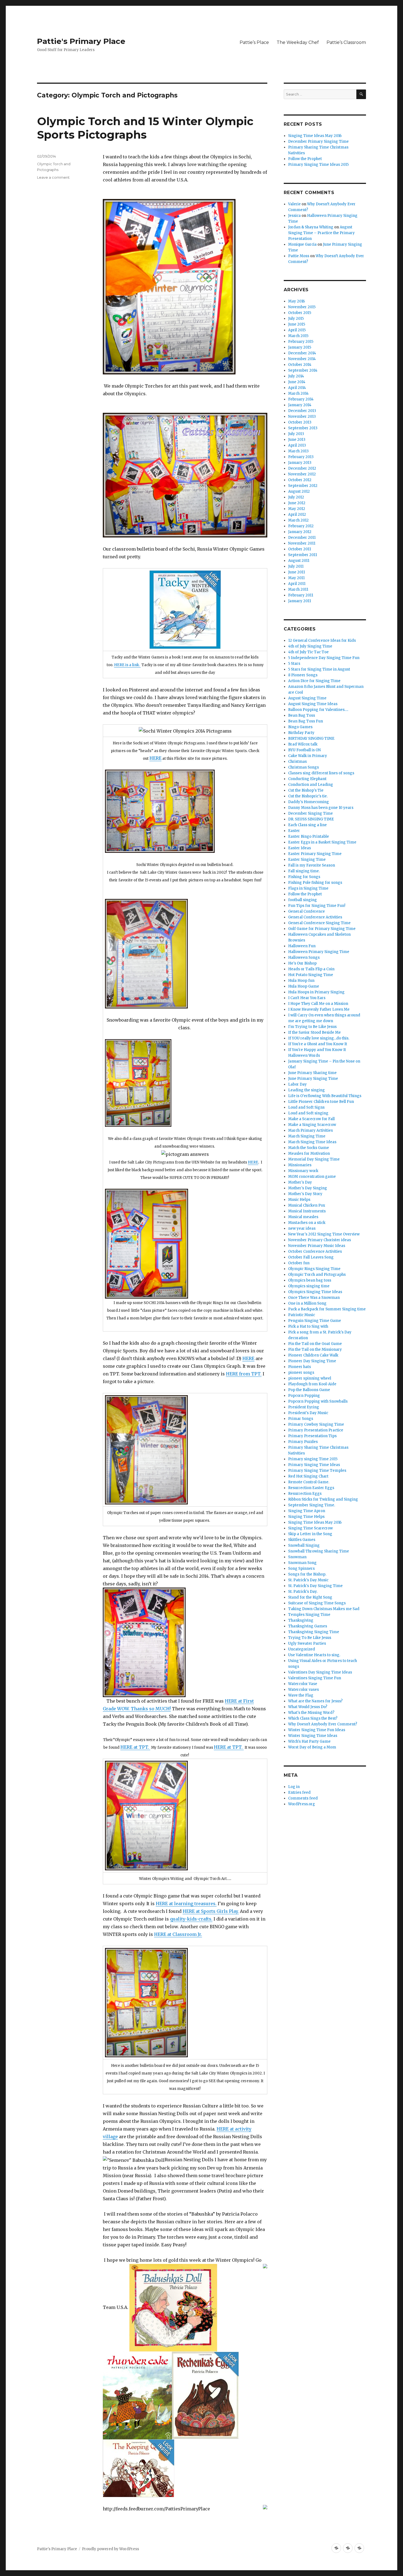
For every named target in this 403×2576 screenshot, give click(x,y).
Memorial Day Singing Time (314, 1159)
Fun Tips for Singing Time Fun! (317, 906)
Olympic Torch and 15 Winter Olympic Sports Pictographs (145, 128)
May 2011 (296, 578)
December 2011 (302, 538)
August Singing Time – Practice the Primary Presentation (321, 233)
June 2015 (297, 324)
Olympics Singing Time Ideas (315, 1292)
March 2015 (298, 336)
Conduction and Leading (311, 785)
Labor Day (297, 1084)
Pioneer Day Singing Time (312, 1361)
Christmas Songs (303, 767)
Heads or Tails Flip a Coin (311, 969)
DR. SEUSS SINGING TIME (311, 819)
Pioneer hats (300, 1367)
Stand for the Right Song (310, 1597)
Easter (294, 831)
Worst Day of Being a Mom (312, 1747)
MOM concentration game (312, 1177)
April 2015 (297, 330)
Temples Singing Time (309, 1615)
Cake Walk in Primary (308, 756)
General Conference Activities (315, 917)
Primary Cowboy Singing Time (316, 1424)
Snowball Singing (304, 1545)
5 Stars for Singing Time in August (319, 669)
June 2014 (297, 382)
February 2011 (301, 595)
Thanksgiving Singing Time (314, 1632)
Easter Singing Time (307, 860)
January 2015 (300, 347)
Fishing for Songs (304, 877)
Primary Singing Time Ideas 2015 (318, 165)
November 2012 (302, 474)
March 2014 (298, 393)
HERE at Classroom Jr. (178, 1934)
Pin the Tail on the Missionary (315, 1349)
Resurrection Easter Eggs (311, 1488)
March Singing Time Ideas (312, 1142)
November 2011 (302, 543)
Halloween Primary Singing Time (319, 952)
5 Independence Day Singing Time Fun (324, 658)
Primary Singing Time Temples (317, 1471)
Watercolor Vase (303, 1684)
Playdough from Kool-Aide (312, 1384)
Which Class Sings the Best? (313, 1718)
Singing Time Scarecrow (310, 1528)
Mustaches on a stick (307, 1223)
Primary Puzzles (303, 1442)
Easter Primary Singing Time (315, 854)
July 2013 (296, 434)
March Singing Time (307, 1136)
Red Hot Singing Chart (308, 1476)
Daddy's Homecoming (309, 802)
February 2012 (301, 526)
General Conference (306, 911)
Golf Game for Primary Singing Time (322, 929)
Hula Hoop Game (304, 986)
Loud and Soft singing (308, 1113)
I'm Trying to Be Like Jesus (312, 1027)
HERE (155, 758)
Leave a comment (53, 177)
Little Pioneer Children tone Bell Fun (321, 1102)
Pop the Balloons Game (309, 1390)
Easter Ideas (300, 848)
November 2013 (302, 417)
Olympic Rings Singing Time (314, 1269)
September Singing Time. (312, 1505)
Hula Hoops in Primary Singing (316, 992)
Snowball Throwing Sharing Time (319, 1551)
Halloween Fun (302, 946)
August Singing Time (307, 698)
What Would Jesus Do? (308, 1707)
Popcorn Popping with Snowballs (318, 1401)
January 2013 (300, 463)
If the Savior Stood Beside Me (314, 1032)
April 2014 (297, 388)
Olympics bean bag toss (310, 1280)
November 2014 (302, 359)
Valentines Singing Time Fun (315, 1678)
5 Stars (294, 664)
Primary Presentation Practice (316, 1430)
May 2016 (296, 301)
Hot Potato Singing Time (311, 975)
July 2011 (296, 566)
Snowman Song (302, 1563)
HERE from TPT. (244, 1374)
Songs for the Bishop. (307, 1574)
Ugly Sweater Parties (307, 1643)
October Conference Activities (315, 1251)
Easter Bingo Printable (309, 836)
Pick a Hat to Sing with (308, 1326)
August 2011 (299, 561)
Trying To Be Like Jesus (310, 1638)
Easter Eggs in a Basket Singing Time (322, 842)
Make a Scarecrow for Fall (311, 1119)
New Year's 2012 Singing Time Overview (324, 1234)
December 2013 (302, 411)
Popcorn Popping (304, 1396)
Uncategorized (302, 1649)
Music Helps (299, 1200)
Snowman (297, 1557)
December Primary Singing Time (318, 141)
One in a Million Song (307, 1303)
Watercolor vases (303, 1690)
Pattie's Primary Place (81, 41)
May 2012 (297, 509)
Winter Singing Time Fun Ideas (317, 1730)
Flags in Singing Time (308, 888)
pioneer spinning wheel (310, 1378)
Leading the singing (306, 1090)
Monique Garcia (302, 244)
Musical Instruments (307, 1211)
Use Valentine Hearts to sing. (314, 1655)
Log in (294, 1787)
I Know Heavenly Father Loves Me (319, 1009)
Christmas (297, 762)
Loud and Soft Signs (306, 1107)
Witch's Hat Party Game (309, 1741)
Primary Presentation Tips (312, 1436)
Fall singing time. (304, 871)
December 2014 (302, 353)
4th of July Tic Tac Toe (308, 652)
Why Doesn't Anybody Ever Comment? (323, 1724)
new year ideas (302, 1228)
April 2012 (297, 515)
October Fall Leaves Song (311, 1257)
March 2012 (298, 520)
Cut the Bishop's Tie (306, 790)
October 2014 (300, 365)
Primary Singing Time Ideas (314, 1465)
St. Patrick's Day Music (308, 1580)
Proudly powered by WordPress (110, 2549)
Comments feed (303, 1798)
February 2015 (301, 342)
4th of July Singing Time (310, 646)
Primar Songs (301, 1419)
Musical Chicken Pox (307, 1205)
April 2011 (297, 584)
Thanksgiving (301, 1620)
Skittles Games (302, 1540)
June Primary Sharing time (312, 1073)
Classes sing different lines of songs (321, 773)
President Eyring (304, 1407)
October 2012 (300, 480)
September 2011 (303, 555)
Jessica (294, 216)
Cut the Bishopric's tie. (308, 796)
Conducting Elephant (307, 779)
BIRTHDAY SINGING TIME (311, 738)
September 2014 (303, 370)
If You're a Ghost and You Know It (318, 1044)
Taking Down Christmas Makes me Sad (324, 1609)
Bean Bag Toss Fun (306, 721)
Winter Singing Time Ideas (313, 1736)
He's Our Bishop (302, 963)
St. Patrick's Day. (303, 1592)
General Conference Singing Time (319, 923)
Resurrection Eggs (305, 1494)
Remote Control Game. (309, 1482)
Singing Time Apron (307, 1511)
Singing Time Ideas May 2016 (315, 136)
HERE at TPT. (135, 1747)
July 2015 (296, 319)
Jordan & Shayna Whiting (311, 227)
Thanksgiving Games (308, 1626)
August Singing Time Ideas (313, 704)
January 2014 (300, 405)
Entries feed (299, 1792)
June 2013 (297, 440)
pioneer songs (301, 1373)
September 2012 (303, 486)
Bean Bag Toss (302, 715)
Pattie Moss (299, 256)
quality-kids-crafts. (191, 1919)
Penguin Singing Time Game (315, 1321)
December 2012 (302, 468)
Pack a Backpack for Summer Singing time (327, 1309)
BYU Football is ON (304, 750)
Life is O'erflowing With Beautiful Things (325, 1096)
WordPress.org (302, 1804)
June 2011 (296, 572)
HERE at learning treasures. (186, 1904)
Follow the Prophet (305, 159)
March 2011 (298, 589)
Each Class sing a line (307, 825)
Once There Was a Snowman (314, 1298)
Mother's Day (300, 1182)
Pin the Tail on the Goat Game (315, 1344)
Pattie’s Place (254, 42)
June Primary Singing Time (313, 1079)
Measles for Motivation (309, 1154)
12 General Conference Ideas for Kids (322, 641)
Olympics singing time (309, 1286)
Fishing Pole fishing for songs (315, 883)
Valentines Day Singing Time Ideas (320, 1672)
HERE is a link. (127, 665)
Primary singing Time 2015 (313, 1459)
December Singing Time (310, 813)
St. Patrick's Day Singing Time (315, 1586)
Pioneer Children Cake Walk (313, 1355)
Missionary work (303, 1171)
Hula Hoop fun (301, 981)
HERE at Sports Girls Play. (211, 1911)
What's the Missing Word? (311, 1713)
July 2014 (296, 376)
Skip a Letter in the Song (310, 1534)
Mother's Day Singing (308, 1188)
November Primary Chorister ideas (320, 1240)
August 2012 (299, 491)
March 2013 (298, 451)
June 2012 (297, 503)
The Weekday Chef (298, 42)
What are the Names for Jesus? (315, 1701)
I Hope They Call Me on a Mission (318, 1004)
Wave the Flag (301, 1695)
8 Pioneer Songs (303, 675)
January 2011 (300, 601)
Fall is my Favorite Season (312, 865)
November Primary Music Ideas (317, 1246)
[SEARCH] (361, 94)
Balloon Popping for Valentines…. (318, 710)
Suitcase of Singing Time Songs (317, 1603)
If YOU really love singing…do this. (319, 1038)
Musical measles (303, 1217)
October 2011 (300, 549)
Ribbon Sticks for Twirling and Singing (323, 1499)
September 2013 (303, 428)
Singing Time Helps (306, 1517)
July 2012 (296, 497)
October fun (299, 1263)
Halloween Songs (304, 958)
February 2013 (301, 457)
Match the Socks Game (309, 1148)
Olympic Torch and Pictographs (317, 1275)
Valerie (294, 204)
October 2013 (300, 422)
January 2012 (300, 532)
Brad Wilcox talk (303, 744)
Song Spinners (301, 1569)
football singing (303, 900)
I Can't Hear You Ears (307, 998)
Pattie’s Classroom (346, 42)
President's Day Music (308, 1413)
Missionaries (300, 1165)
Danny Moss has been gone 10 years (321, 808)
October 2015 (300, 313)
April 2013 (297, 445)
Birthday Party (301, 733)
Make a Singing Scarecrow (312, 1125)
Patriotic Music (302, 1315)
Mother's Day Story (305, 1194)
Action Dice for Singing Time (314, 681)
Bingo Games (300, 727)
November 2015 (302, 307)
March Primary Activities (310, 1130)
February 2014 (301, 399)
